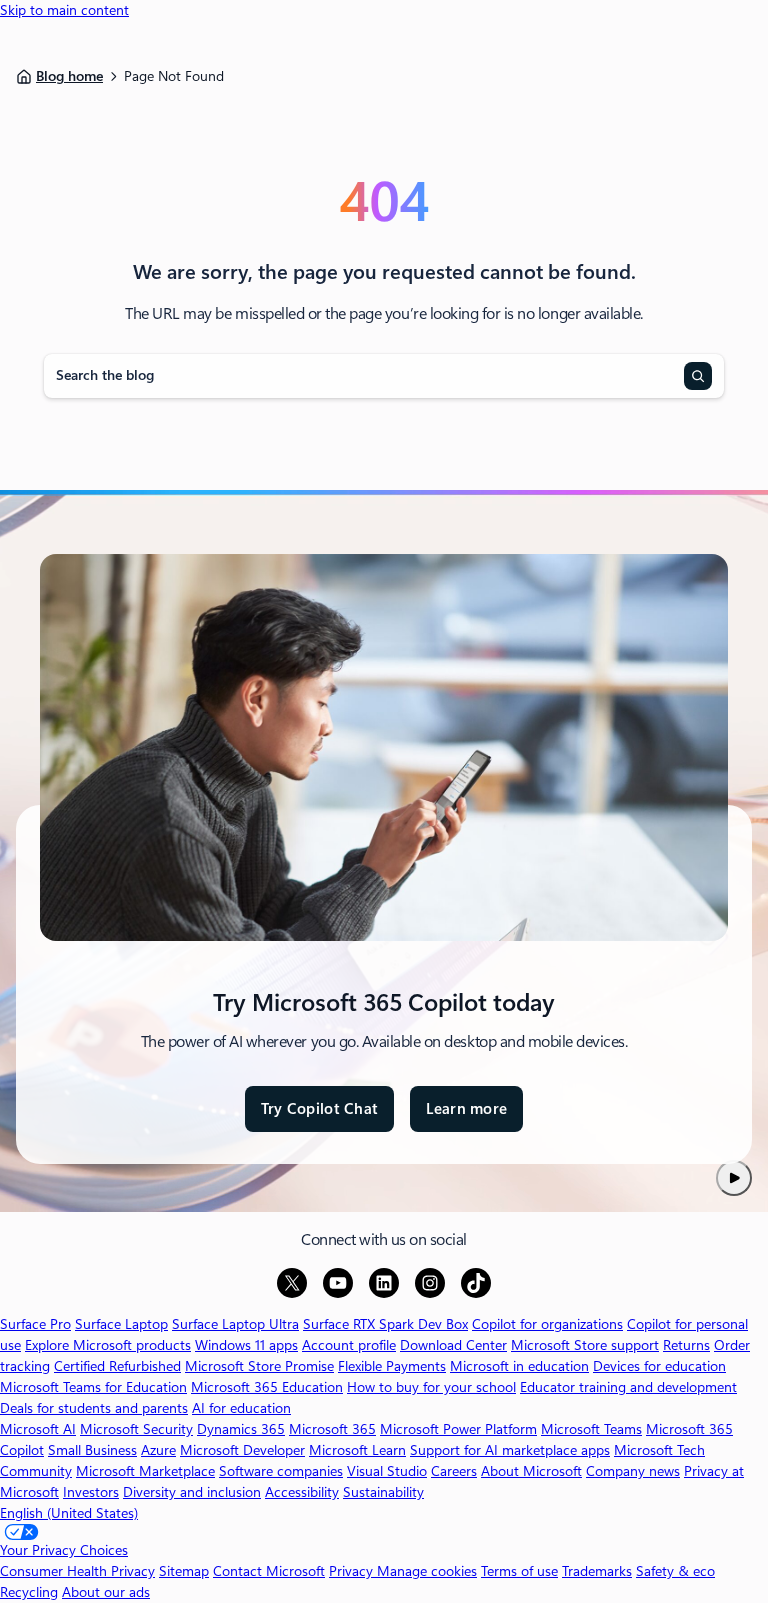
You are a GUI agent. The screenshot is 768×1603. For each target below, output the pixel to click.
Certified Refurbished (117, 1366)
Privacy (353, 1571)
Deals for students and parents (94, 1408)
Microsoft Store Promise (259, 1366)
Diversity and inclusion (192, 1492)
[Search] (698, 376)
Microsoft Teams (591, 1429)
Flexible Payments (392, 1366)
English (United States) (69, 1513)
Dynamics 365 (241, 1429)
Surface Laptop (121, 1324)
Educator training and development (628, 1387)
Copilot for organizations (547, 1324)
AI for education (241, 1408)
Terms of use (519, 1571)
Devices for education (659, 1366)
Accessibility (302, 1492)
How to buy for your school (431, 1387)
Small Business (92, 1450)
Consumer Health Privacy (77, 1571)
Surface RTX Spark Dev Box (385, 1324)
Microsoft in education (519, 1366)
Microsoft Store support (585, 1345)
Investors (91, 1492)
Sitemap (184, 1571)
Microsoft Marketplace (145, 1471)
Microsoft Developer (242, 1450)
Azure (158, 1450)
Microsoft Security (136, 1429)
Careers (454, 1471)
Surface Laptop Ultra (235, 1324)
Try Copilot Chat (320, 1109)
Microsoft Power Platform (458, 1429)
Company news (633, 1471)
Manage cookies (427, 1571)
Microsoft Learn (357, 1450)
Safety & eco (675, 1571)
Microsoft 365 (332, 1429)
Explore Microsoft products (108, 1345)
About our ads (106, 1592)
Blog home (69, 76)
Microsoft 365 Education (267, 1387)
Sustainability (383, 1492)
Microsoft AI (38, 1429)
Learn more (466, 1116)
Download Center (453, 1345)
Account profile (349, 1345)
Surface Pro (35, 1324)
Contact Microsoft (269, 1571)
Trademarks (597, 1571)
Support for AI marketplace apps (510, 1450)
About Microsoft (531, 1471)
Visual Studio (387, 1471)
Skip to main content (64, 10)
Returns (686, 1345)
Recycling (29, 1592)
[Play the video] (734, 1178)
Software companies (281, 1471)
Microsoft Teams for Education (93, 1387)
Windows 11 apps (246, 1345)
